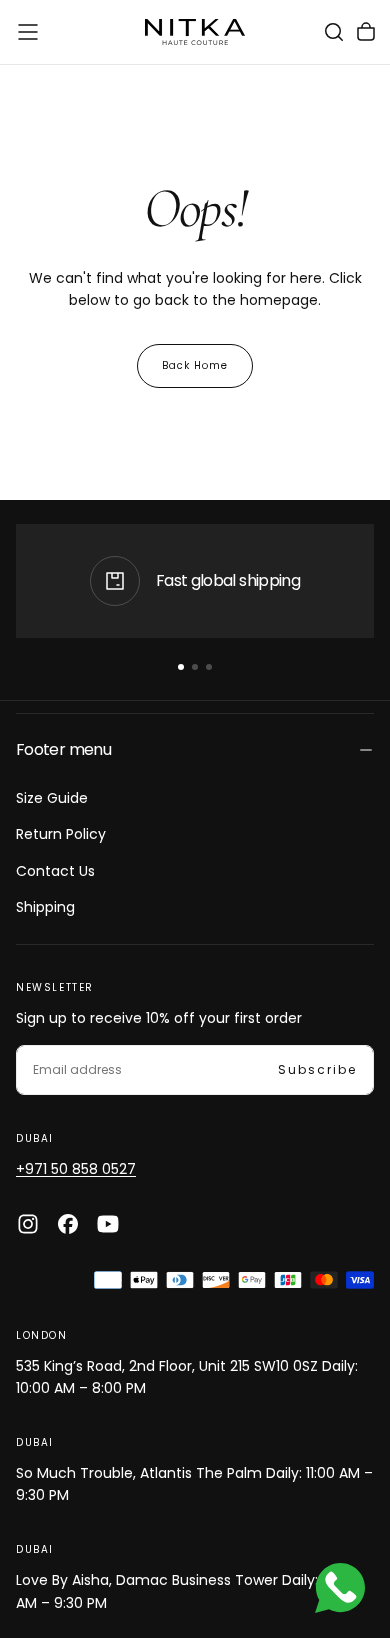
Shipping (45, 907)
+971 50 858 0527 (76, 1169)
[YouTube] (108, 1224)
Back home (195, 365)
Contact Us (55, 871)
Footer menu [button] (63, 749)
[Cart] (366, 32)
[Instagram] (28, 1224)
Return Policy (61, 834)
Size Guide (52, 798)
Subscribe (317, 1069)
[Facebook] (68, 1224)
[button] (28, 32)
